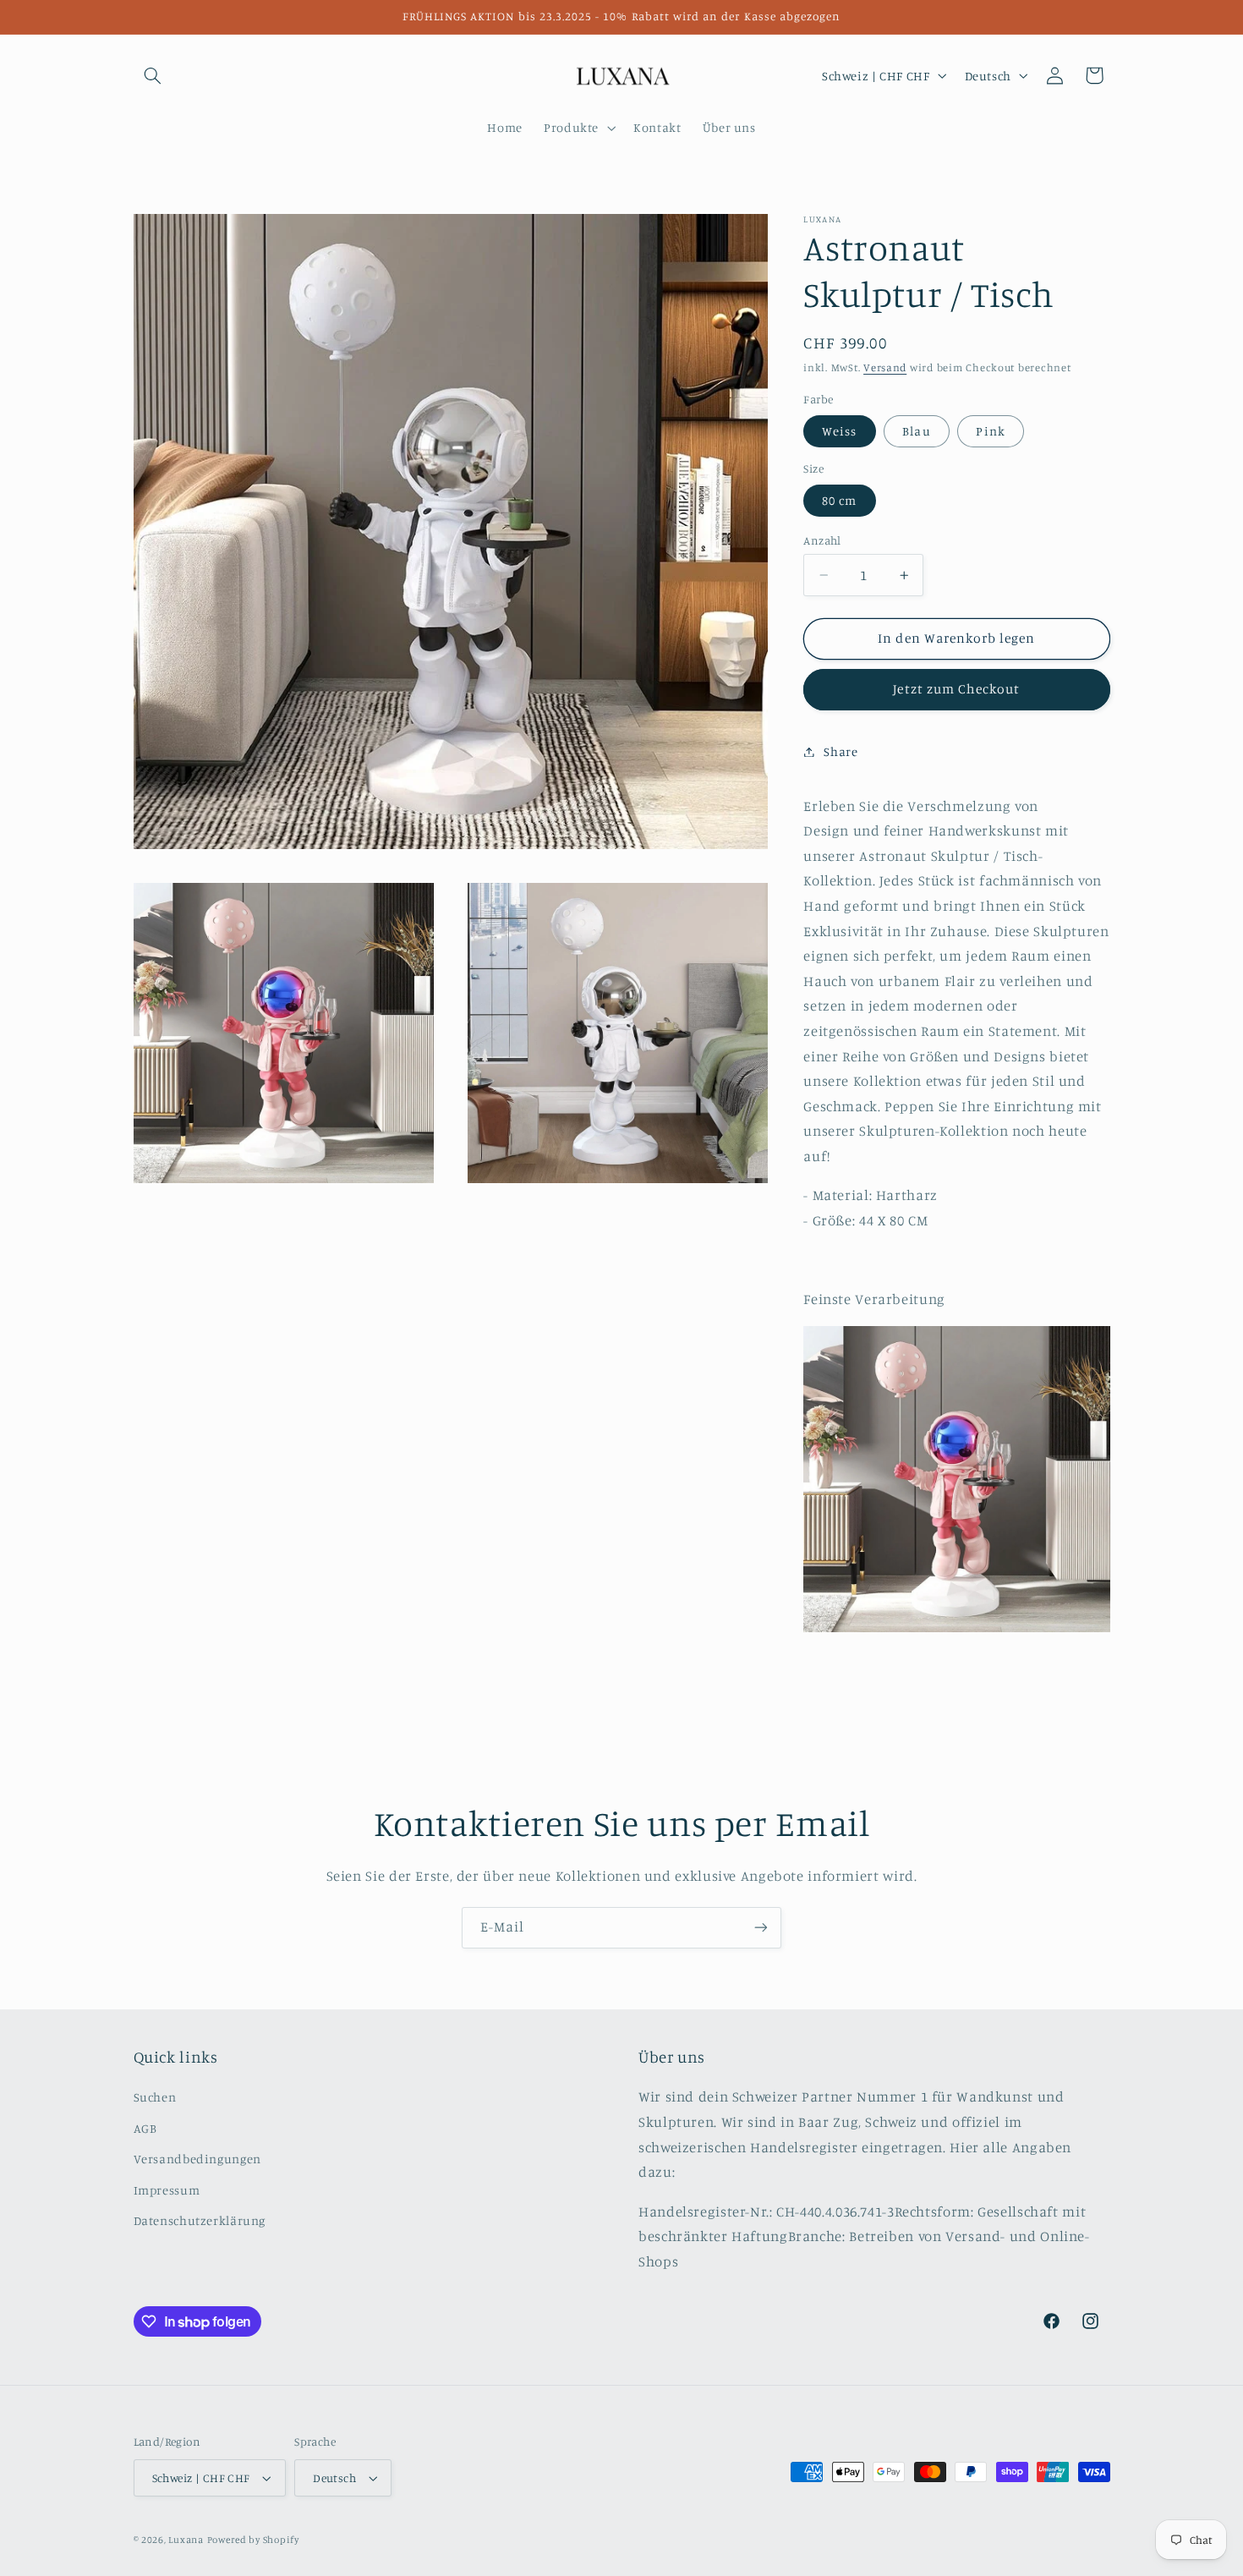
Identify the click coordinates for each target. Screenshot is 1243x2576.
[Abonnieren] (761, 1928)
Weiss (839, 431)
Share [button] (841, 751)
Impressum (167, 2190)
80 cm (839, 500)
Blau (916, 431)
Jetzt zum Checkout (956, 689)
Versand (885, 367)
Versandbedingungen (197, 2159)
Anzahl (822, 540)
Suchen (155, 2098)
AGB (145, 2128)
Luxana (186, 2540)
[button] (153, 75)
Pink (990, 431)
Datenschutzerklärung (200, 2220)
